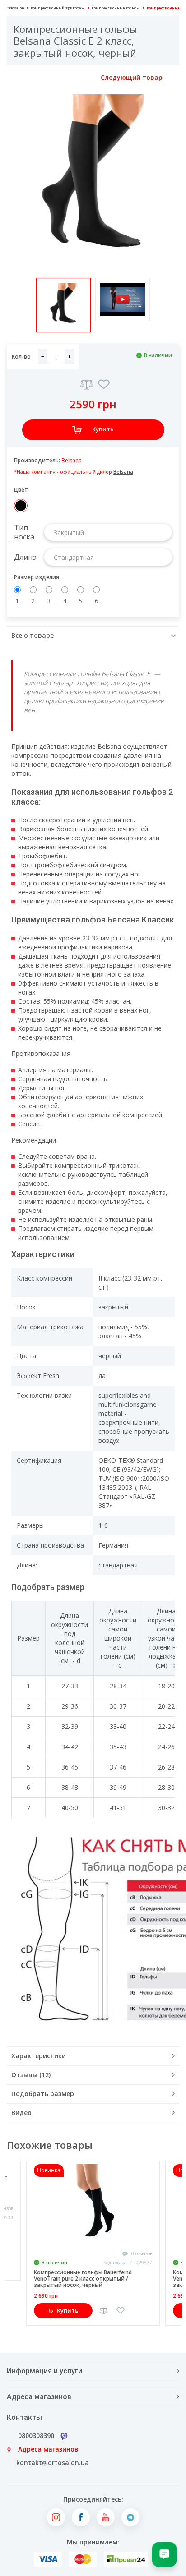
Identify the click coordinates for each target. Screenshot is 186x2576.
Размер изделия (37, 577)
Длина (25, 557)
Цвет (21, 490)
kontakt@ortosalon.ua (53, 2463)
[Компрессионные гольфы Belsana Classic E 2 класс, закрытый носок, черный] (93, 180)
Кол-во (21, 357)
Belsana (72, 460)
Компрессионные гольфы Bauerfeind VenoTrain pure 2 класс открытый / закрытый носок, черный (83, 2279)
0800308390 (36, 2435)
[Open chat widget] (164, 2554)
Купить (103, 429)
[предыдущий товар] (17, 78)
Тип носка (24, 532)
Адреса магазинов (48, 2449)
